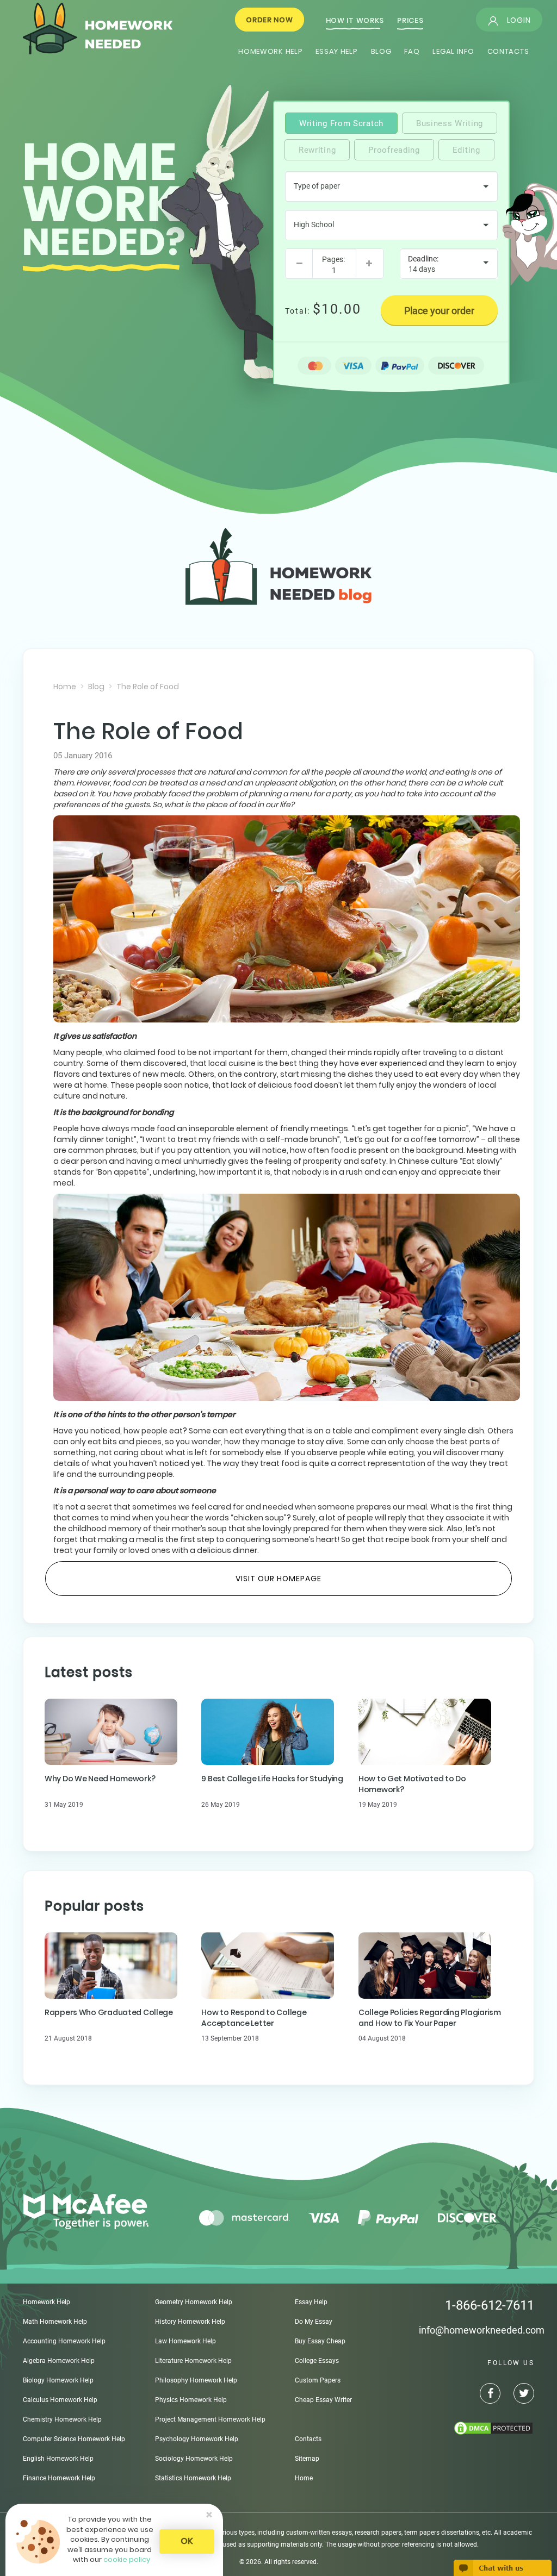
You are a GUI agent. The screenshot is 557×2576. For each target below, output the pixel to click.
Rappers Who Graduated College (109, 2012)
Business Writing (450, 123)
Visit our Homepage (278, 1579)
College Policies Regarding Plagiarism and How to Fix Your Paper (430, 2018)
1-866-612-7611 (490, 2305)
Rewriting (317, 150)
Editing (466, 150)
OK (187, 2541)
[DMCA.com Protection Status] (477, 2428)
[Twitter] (518, 2395)
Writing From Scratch (341, 123)
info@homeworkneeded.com (482, 2330)
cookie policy (127, 2559)
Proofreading (394, 150)
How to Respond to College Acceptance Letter (254, 2018)
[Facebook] (484, 2395)
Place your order (439, 311)
